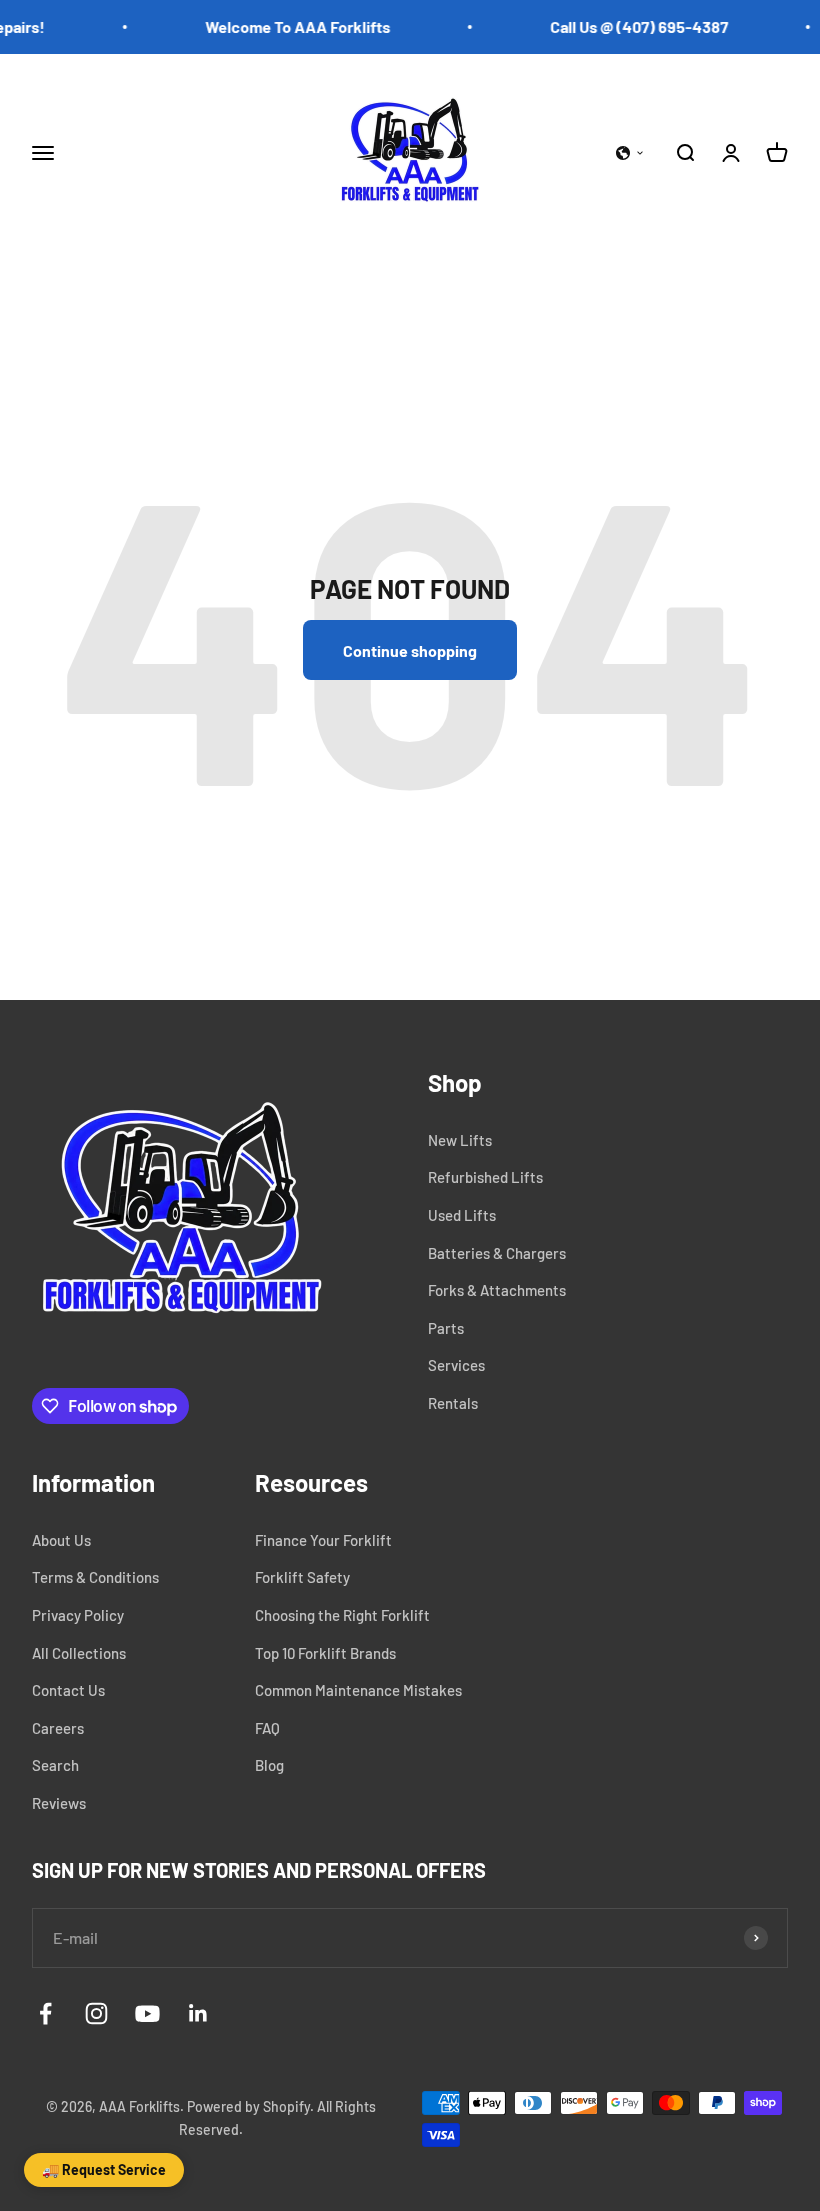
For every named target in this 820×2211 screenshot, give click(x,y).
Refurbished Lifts (485, 1177)
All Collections (79, 1653)
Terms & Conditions (95, 1577)
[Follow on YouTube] (147, 2013)
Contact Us (68, 1690)
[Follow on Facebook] (45, 2013)
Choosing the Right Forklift (342, 1615)
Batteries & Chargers (497, 1253)
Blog (269, 1765)
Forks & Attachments (497, 1290)
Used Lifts (462, 1215)
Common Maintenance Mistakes (358, 1690)
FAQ (267, 1728)
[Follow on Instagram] (96, 2013)
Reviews (59, 1803)
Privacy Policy (78, 1615)
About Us (61, 1540)
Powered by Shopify (248, 2106)
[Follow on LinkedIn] (198, 2013)
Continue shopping (410, 650)
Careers (58, 1728)
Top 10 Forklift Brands (325, 1653)
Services (456, 1365)
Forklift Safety (302, 1577)
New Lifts (460, 1140)
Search (55, 1765)
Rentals (453, 1403)
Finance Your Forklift (323, 1540)
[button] (630, 153)
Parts (446, 1328)
